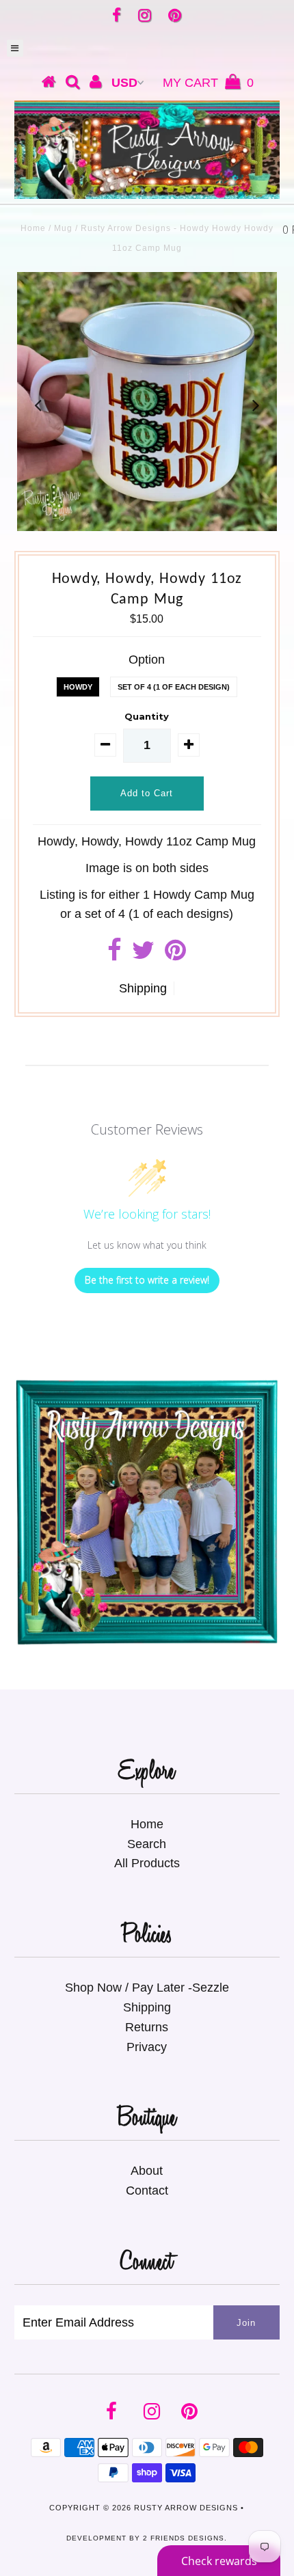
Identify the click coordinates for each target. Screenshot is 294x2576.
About (147, 2171)
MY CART (208, 83)
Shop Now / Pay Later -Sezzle (147, 1988)
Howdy (78, 687)
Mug (63, 228)
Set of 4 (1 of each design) (174, 687)
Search (147, 1844)
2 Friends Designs (184, 2538)
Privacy (147, 2047)
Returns (147, 2027)
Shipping (143, 988)
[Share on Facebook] (115, 955)
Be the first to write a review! (147, 1280)
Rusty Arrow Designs (186, 2508)
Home (33, 228)
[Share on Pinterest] (175, 955)
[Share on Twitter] (143, 955)
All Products (147, 1863)
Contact (147, 2191)
